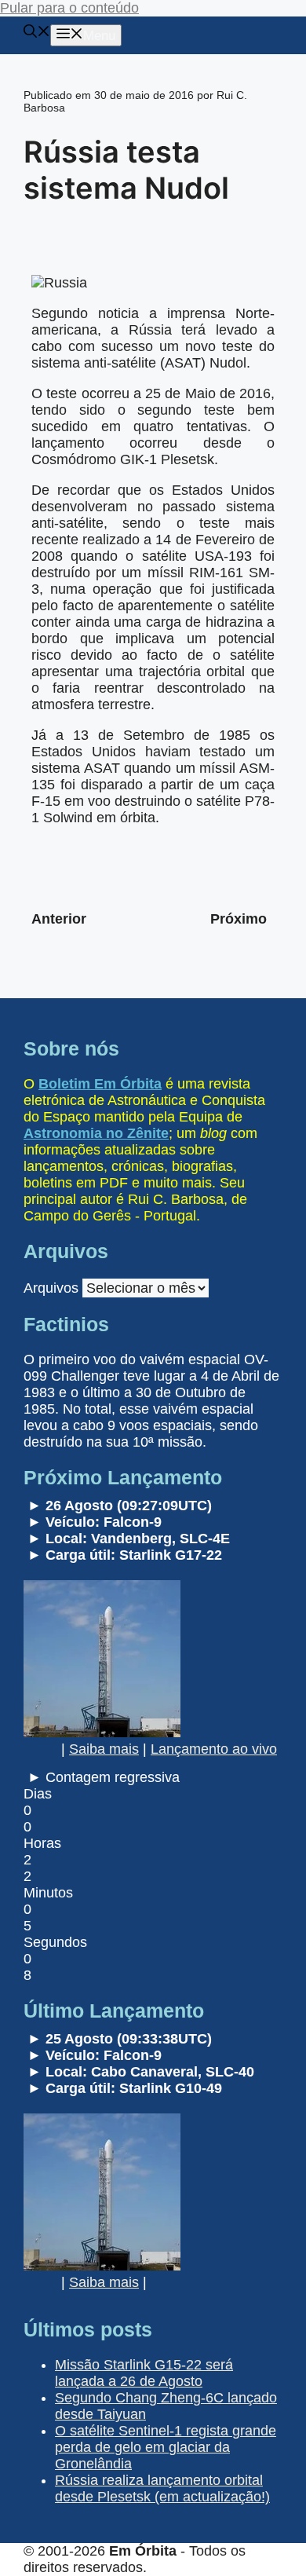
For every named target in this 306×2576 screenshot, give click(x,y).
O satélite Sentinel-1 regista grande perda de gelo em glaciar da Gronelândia (166, 2447)
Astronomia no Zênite (96, 1133)
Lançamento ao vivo (214, 1749)
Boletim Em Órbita (100, 1084)
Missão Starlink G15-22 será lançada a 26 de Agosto (144, 2373)
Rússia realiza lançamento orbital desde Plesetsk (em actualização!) (162, 2488)
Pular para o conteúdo (69, 8)
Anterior (59, 919)
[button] (37, 33)
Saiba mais (104, 1749)
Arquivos (51, 1288)
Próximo (239, 919)
